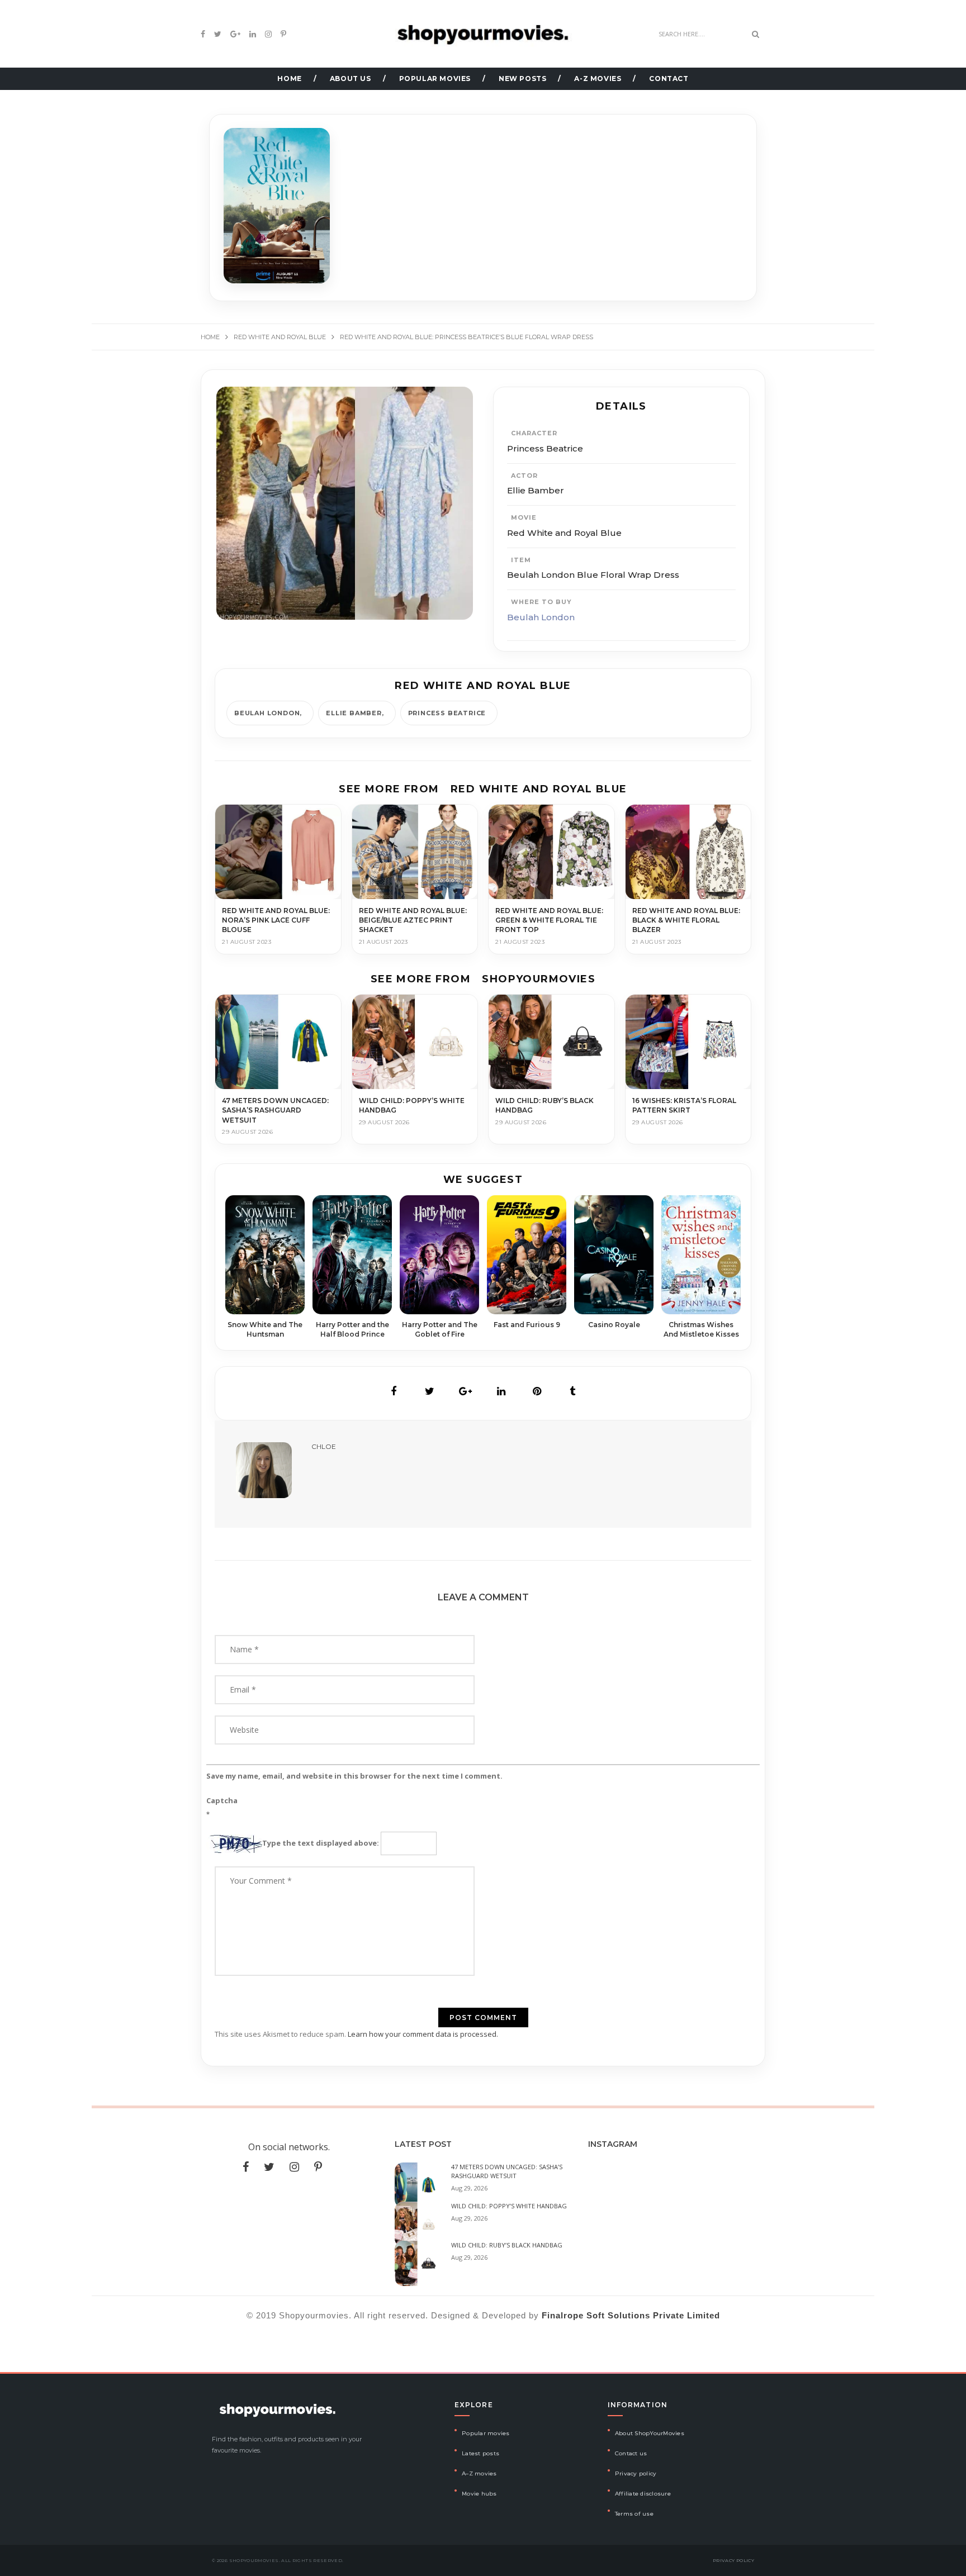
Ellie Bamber (354, 713)
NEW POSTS (522, 79)
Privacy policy (636, 2473)
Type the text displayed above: (321, 1843)
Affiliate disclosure (643, 2494)
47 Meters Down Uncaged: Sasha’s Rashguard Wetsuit (507, 2171)
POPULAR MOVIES (435, 79)
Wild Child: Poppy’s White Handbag (509, 2206)
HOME (289, 79)
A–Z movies (479, 2473)
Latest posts (480, 2453)
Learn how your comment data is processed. (423, 2034)
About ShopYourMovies (650, 2433)
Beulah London (541, 617)
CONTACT (669, 79)
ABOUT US (351, 79)
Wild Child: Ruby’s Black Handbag (507, 2245)
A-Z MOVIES (598, 79)
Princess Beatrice (447, 713)
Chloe (324, 1446)
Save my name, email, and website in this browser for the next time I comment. (354, 1776)
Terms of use (634, 2514)
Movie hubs (479, 2494)
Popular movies (486, 2433)
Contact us (631, 2453)
